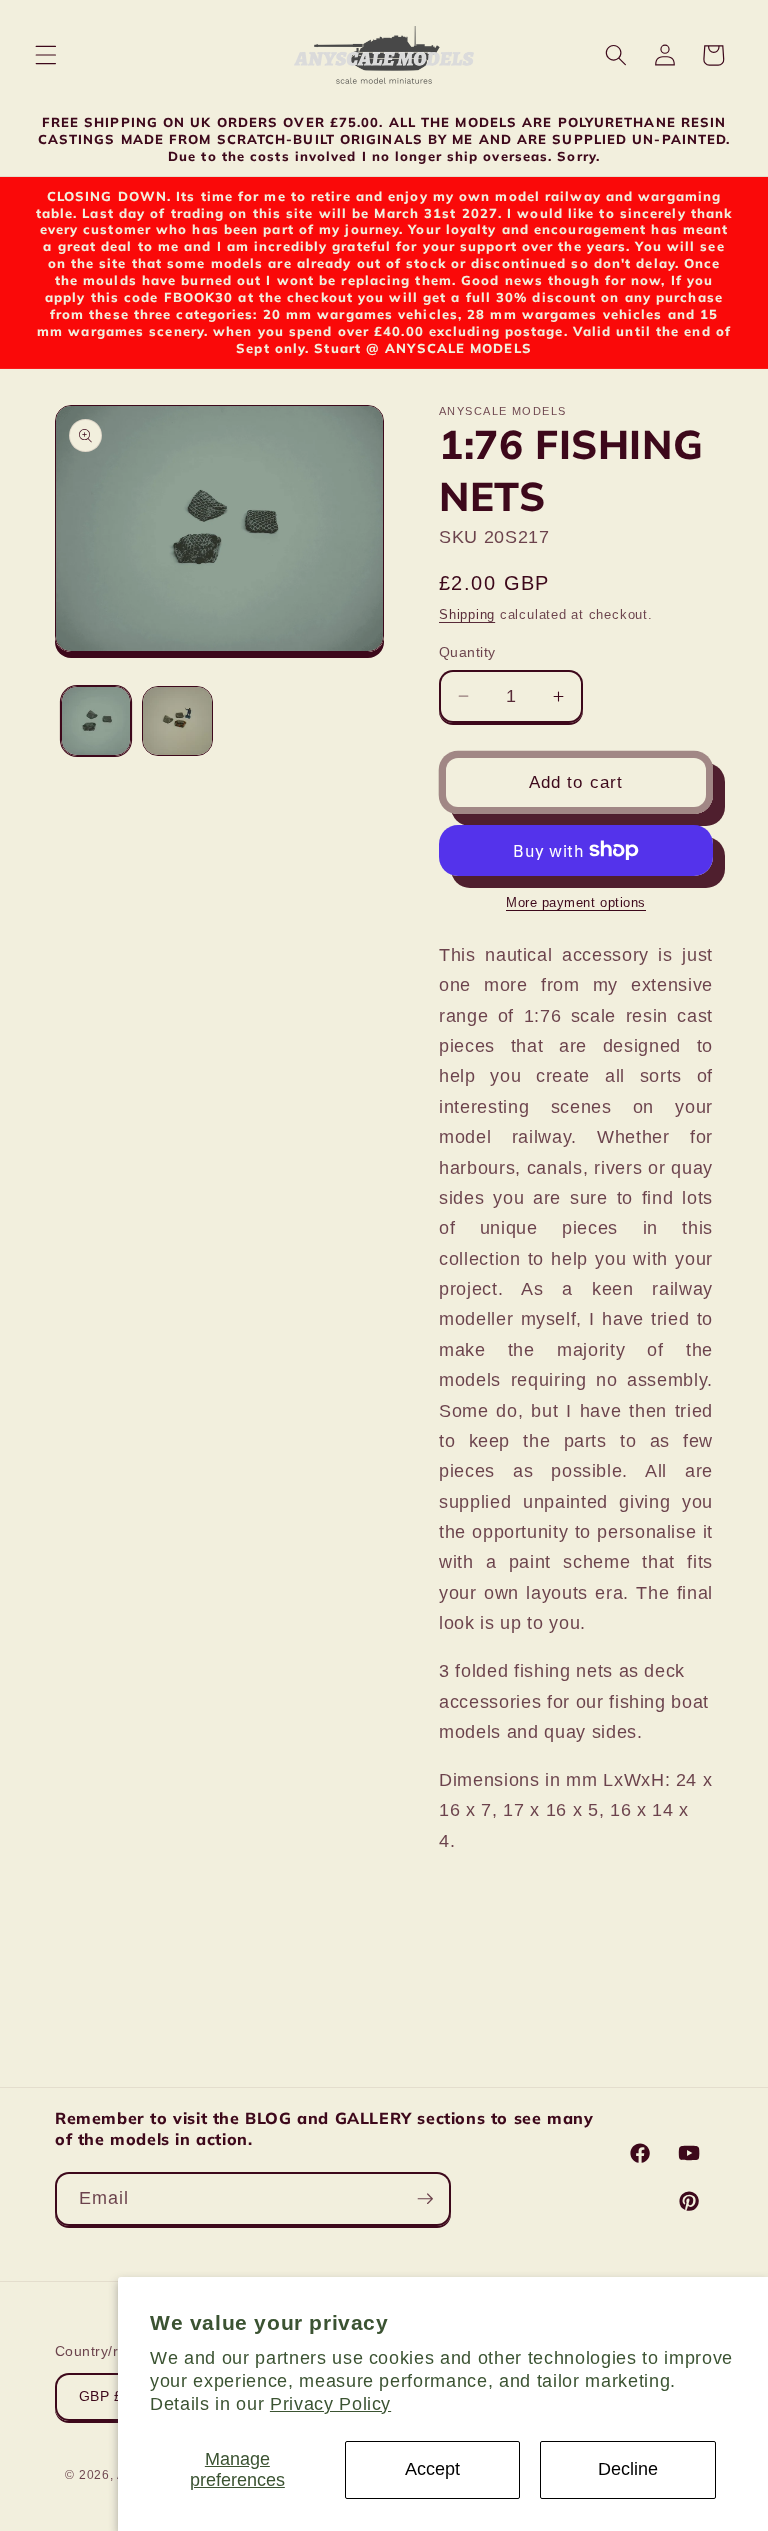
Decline (628, 2469)
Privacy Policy (330, 2404)
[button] (46, 55)
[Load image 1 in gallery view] (96, 721)
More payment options (576, 902)
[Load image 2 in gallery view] (177, 721)
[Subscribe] (425, 2199)
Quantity (467, 652)
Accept (432, 2469)
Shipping (467, 614)
